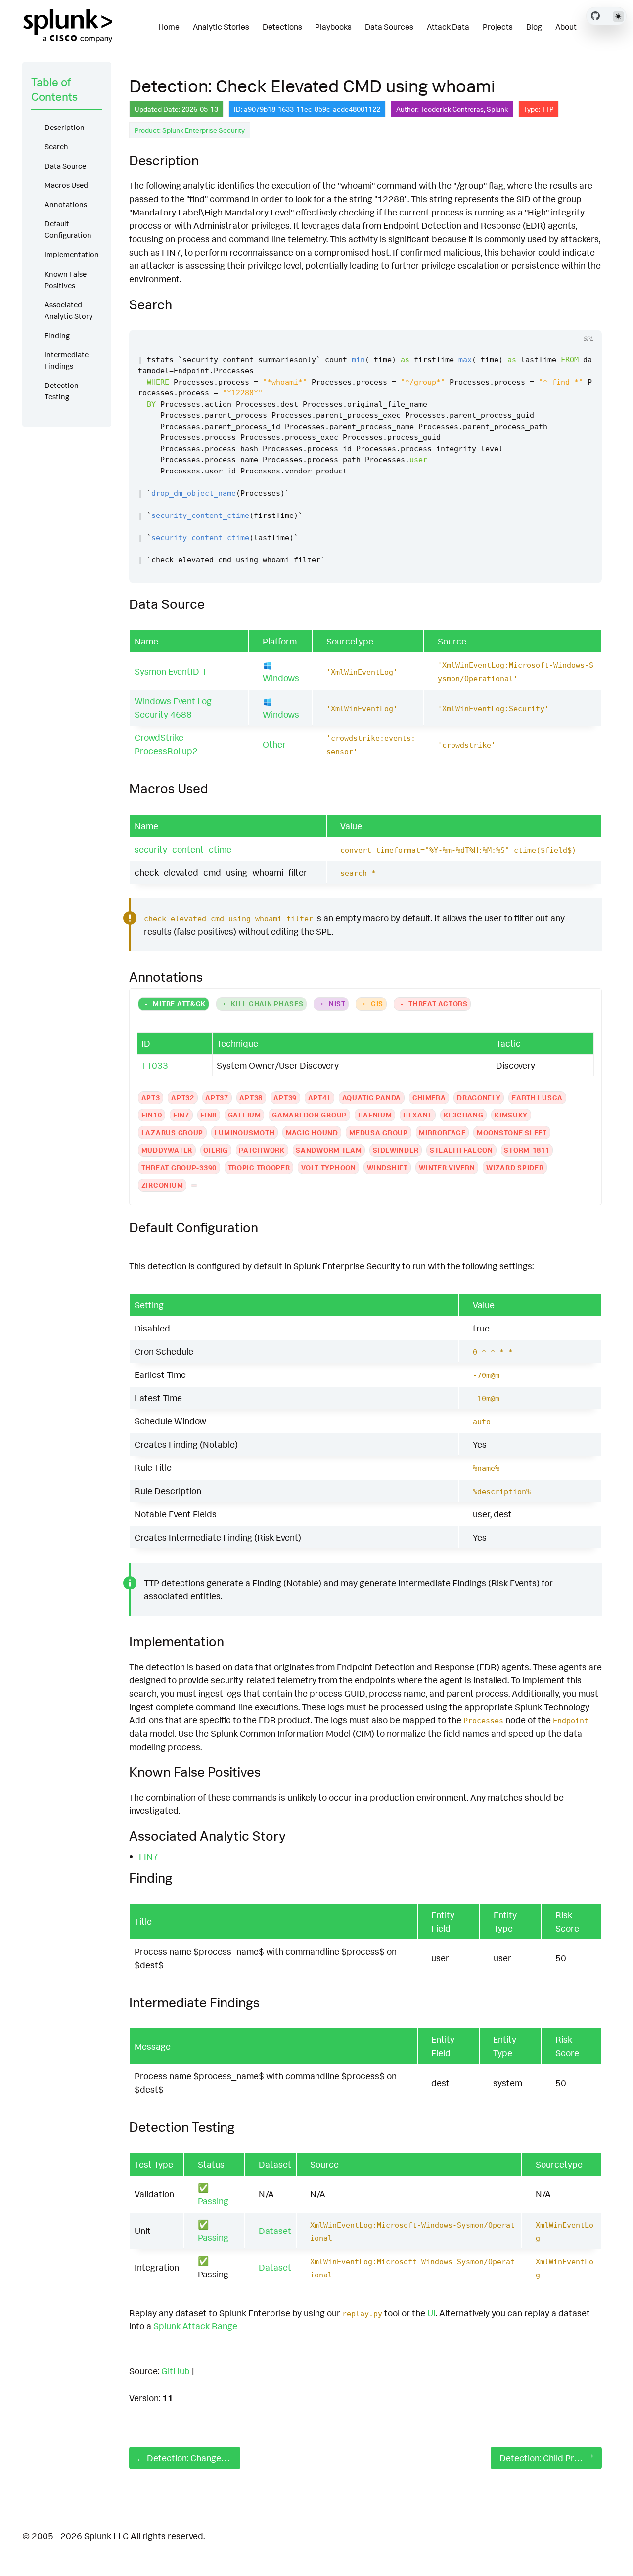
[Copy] (565, 320)
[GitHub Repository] (595, 16)
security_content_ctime (183, 849)
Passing (213, 2201)
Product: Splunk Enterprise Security (190, 130)
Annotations (66, 204)
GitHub (176, 2371)
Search (56, 147)
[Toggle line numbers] (584, 320)
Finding (57, 335)
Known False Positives (66, 280)
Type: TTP (539, 109)
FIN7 (149, 1856)
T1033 (155, 1065)
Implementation (72, 254)
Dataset (275, 2231)
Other (274, 744)
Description (65, 127)
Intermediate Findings (67, 360)
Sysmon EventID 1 (171, 671)
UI (431, 2313)
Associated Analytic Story (69, 310)
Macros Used (66, 185)
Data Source (65, 166)
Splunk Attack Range (195, 2326)
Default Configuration (68, 229)
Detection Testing (62, 391)
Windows (281, 678)
